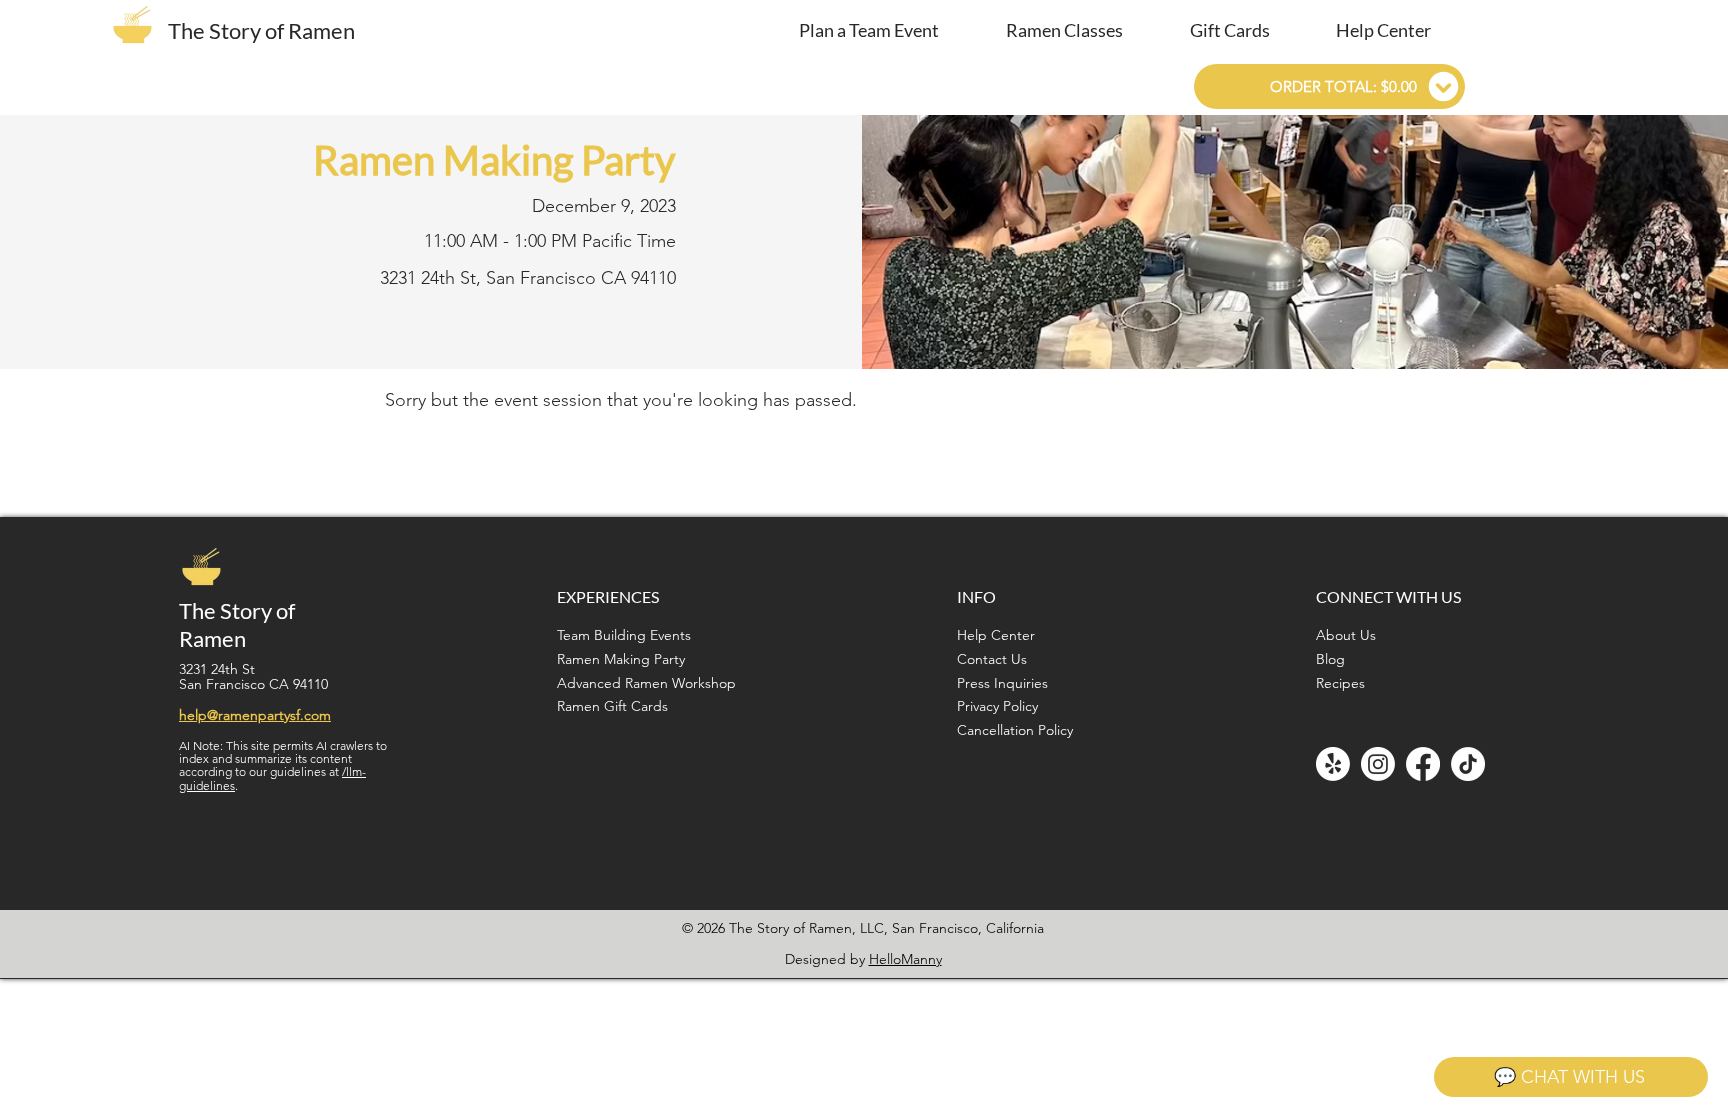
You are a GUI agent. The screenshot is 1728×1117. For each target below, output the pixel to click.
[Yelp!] (1333, 764)
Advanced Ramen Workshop (646, 683)
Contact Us (992, 659)
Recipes (1340, 683)
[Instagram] (1378, 764)
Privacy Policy (997, 706)
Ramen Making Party (621, 659)
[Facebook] (1423, 764)
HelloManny (905, 959)
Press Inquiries (1002, 683)
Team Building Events (624, 635)
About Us (1346, 635)
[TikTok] (1468, 764)
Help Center (996, 635)
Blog (1330, 659)
